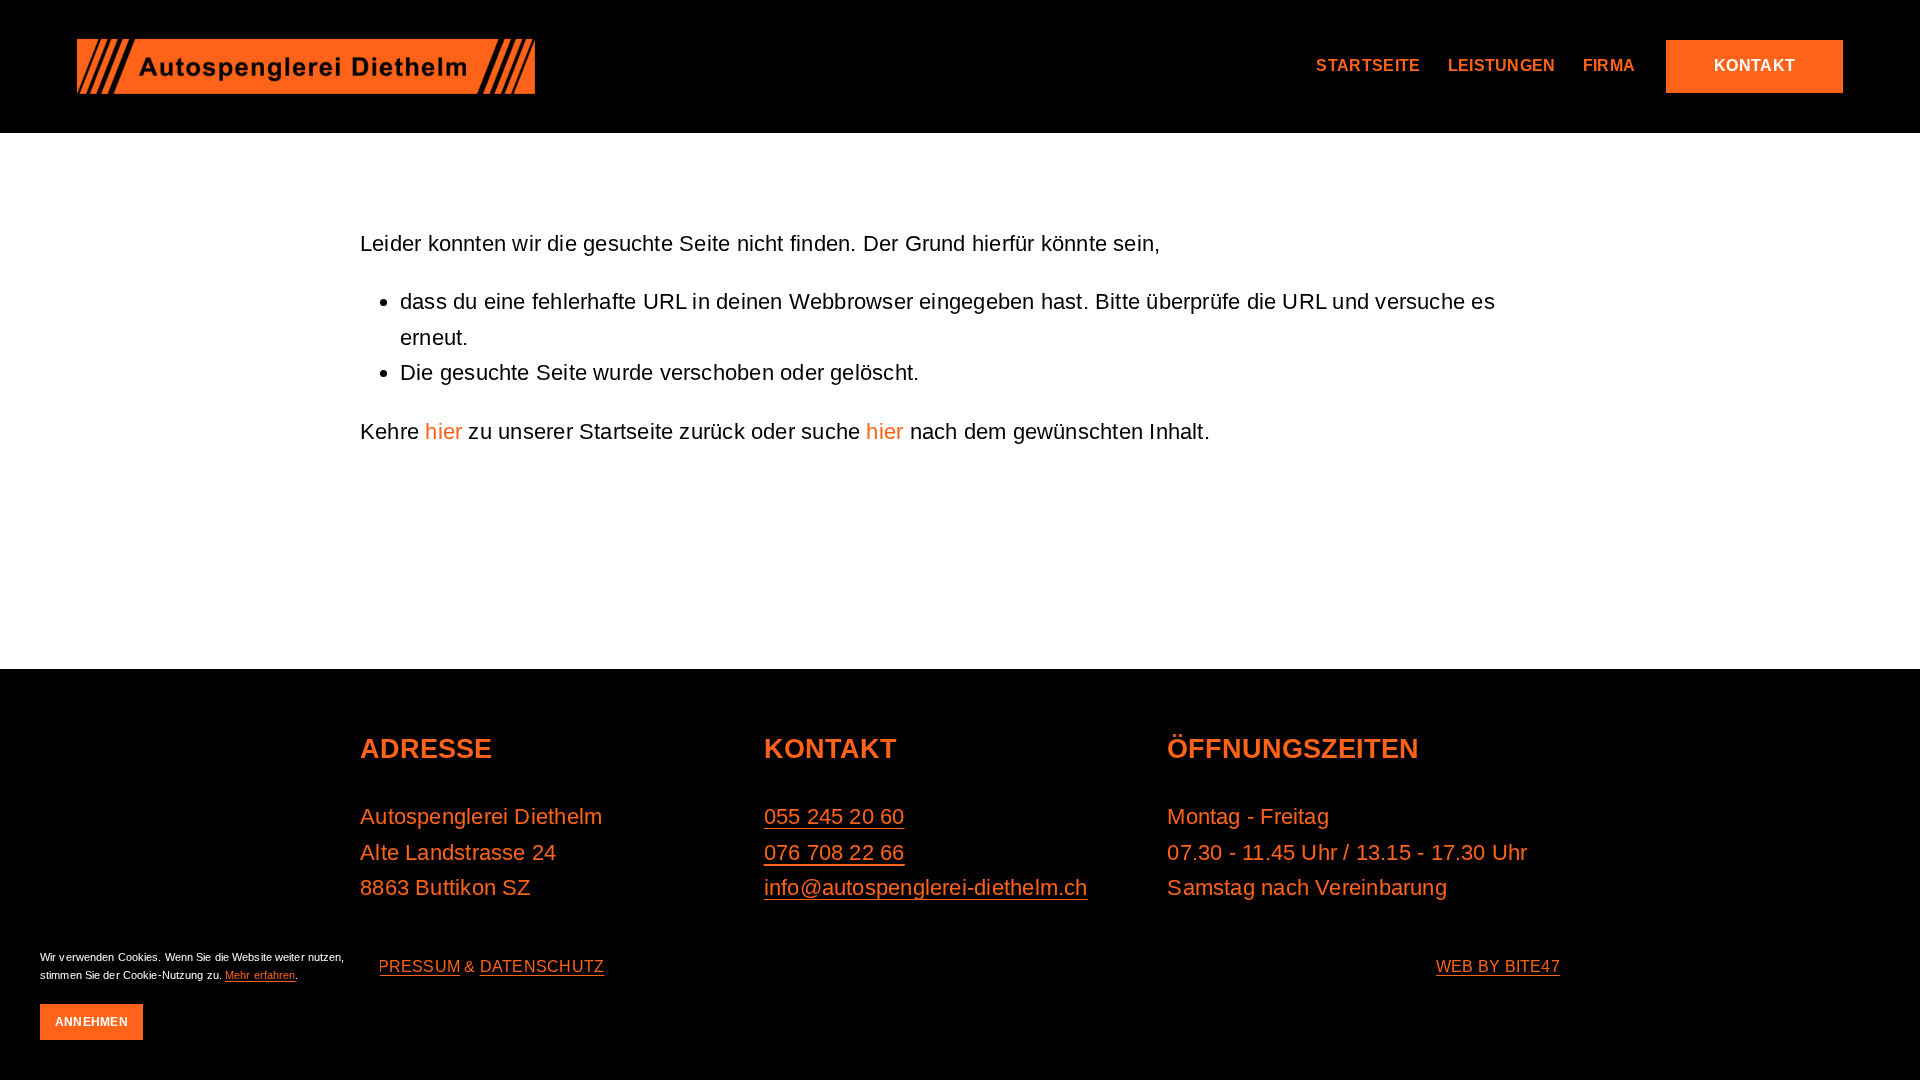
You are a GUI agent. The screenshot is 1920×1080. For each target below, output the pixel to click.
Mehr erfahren (260, 975)
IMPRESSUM (410, 966)
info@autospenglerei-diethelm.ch (926, 887)
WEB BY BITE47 (1498, 966)
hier (443, 431)
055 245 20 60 (834, 816)
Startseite (1368, 65)
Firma (1609, 65)
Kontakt (1754, 65)
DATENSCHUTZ (542, 966)
